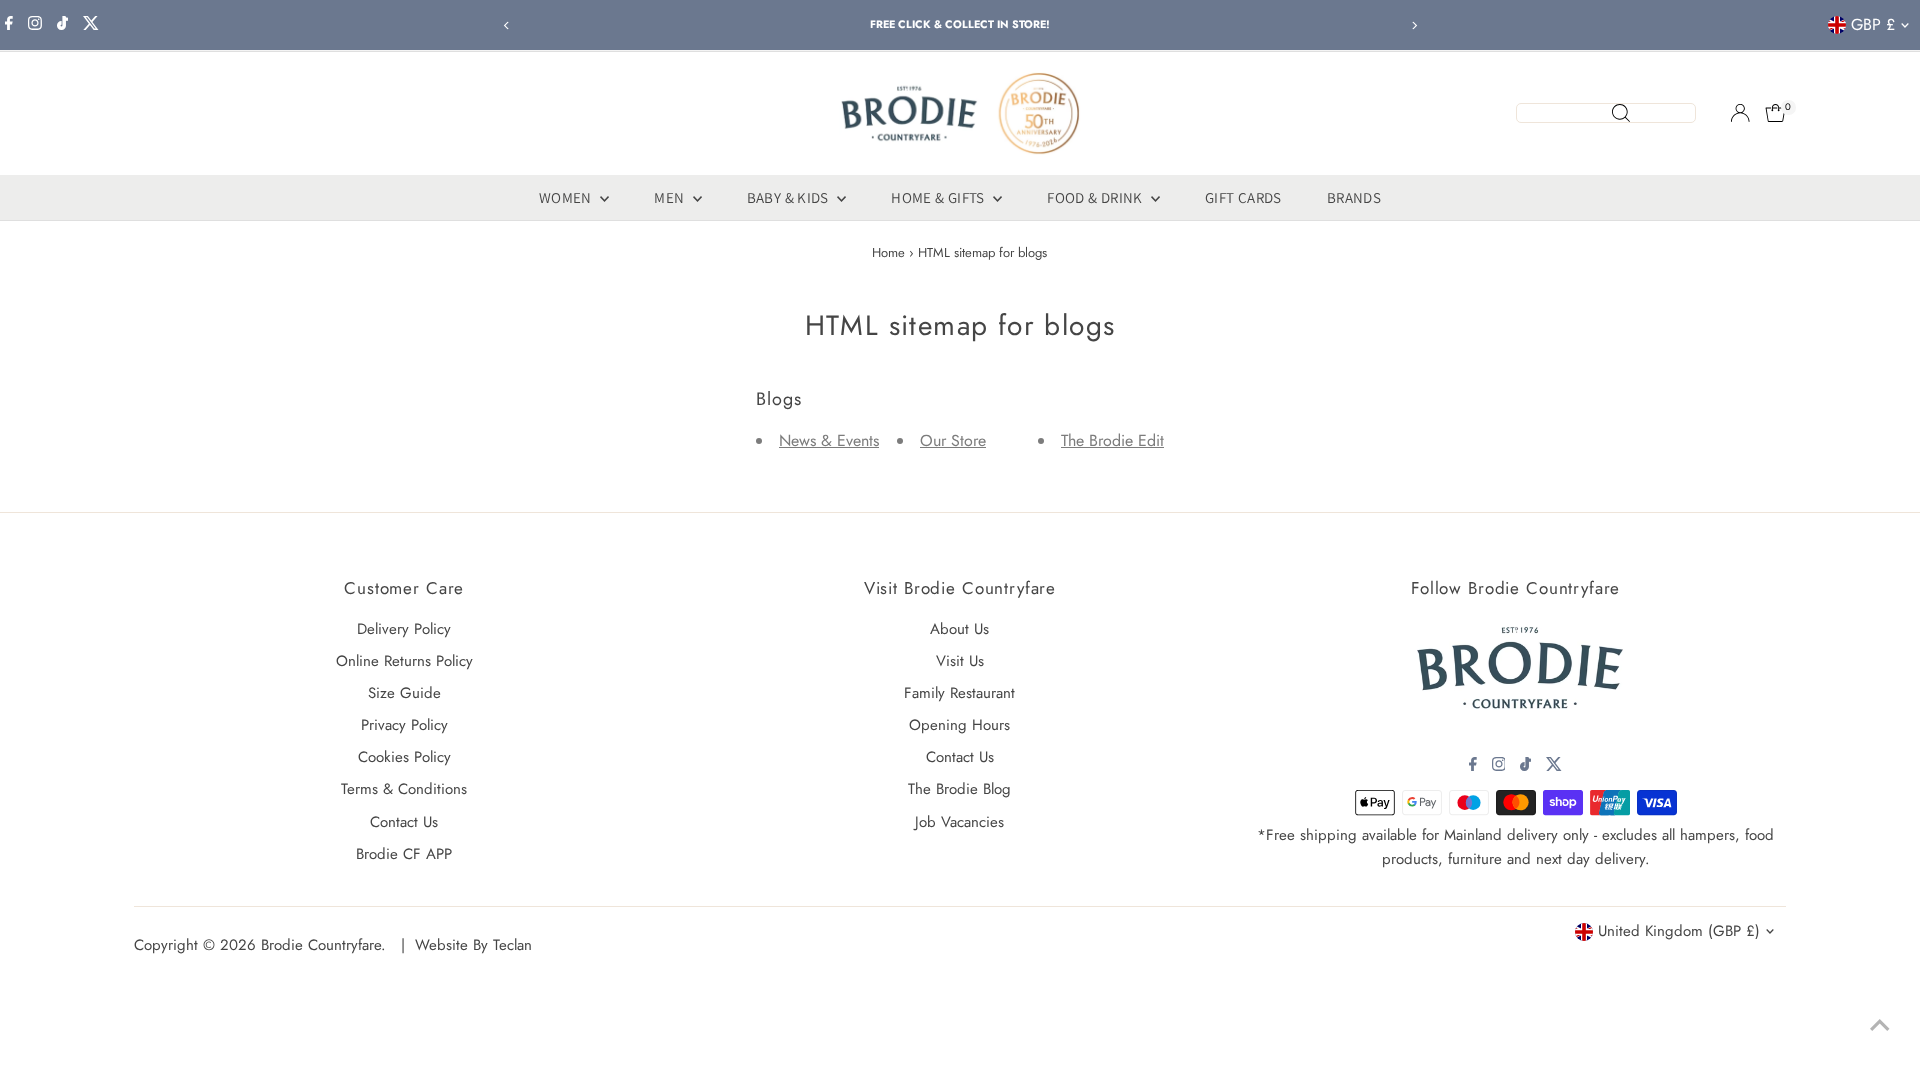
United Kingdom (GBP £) (1679, 931)
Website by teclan (473, 945)
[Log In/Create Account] (1740, 113)
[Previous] (506, 25)
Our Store (953, 440)
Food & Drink (1096, 197)
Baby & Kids (790, 197)
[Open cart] (1775, 113)
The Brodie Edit (1112, 440)
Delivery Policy (404, 629)
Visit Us (960, 661)
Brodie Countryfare (321, 945)
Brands (1354, 197)
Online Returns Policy (404, 661)
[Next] (1413, 25)
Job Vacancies (959, 822)
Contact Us (404, 822)
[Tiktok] (62, 25)
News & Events (829, 440)
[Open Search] (1606, 113)
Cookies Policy (404, 757)
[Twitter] (91, 25)
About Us (959, 629)
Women (567, 197)
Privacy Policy (404, 725)
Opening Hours (959, 725)
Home (888, 252)
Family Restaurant (959, 693)
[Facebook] (9, 25)
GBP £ (1873, 24)
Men (671, 197)
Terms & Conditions (404, 789)
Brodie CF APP (404, 854)
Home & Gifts (939, 197)
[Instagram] (35, 25)
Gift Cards (1243, 197)
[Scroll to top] (1880, 1025)
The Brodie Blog (959, 789)
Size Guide (404, 693)
